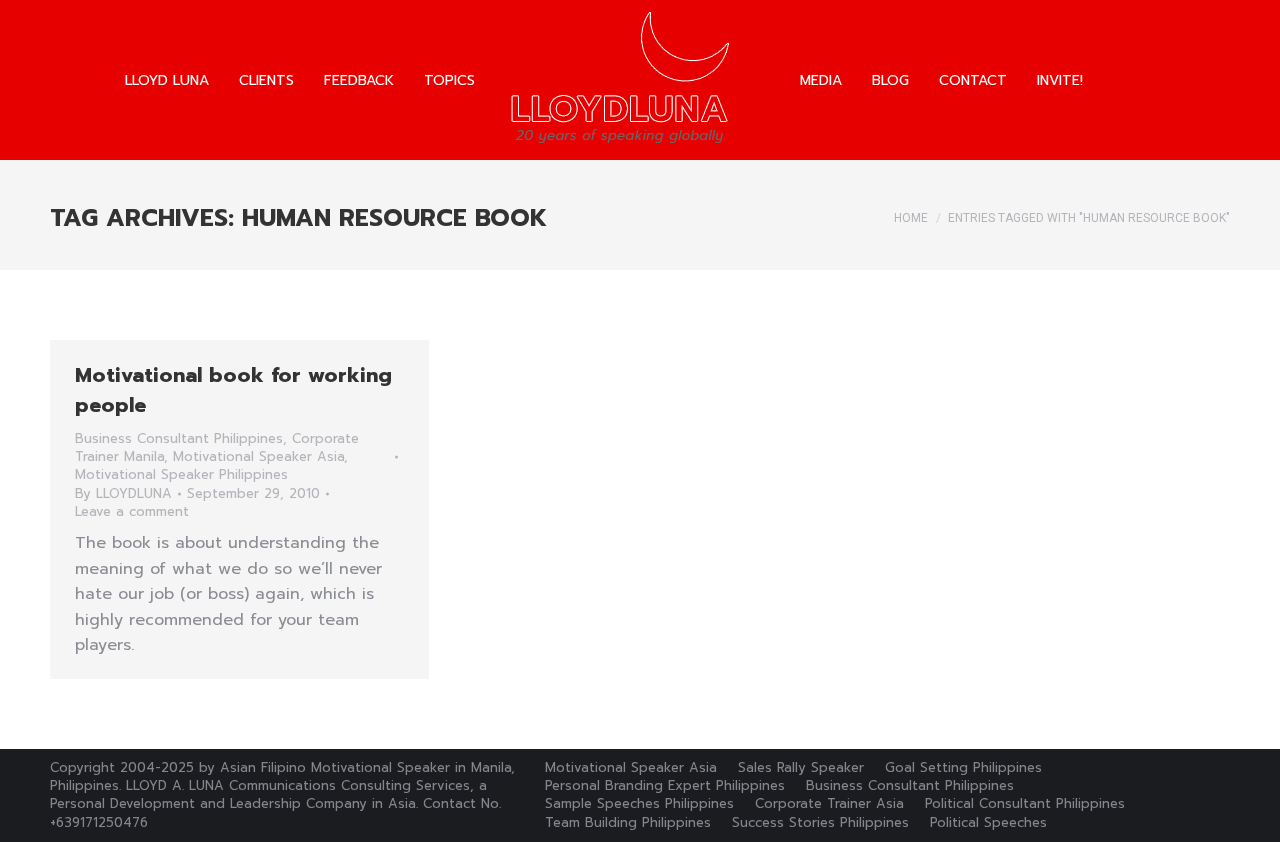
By (123, 494)
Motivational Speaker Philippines (181, 474)
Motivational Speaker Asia (258, 456)
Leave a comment (132, 512)
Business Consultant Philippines (179, 438)
